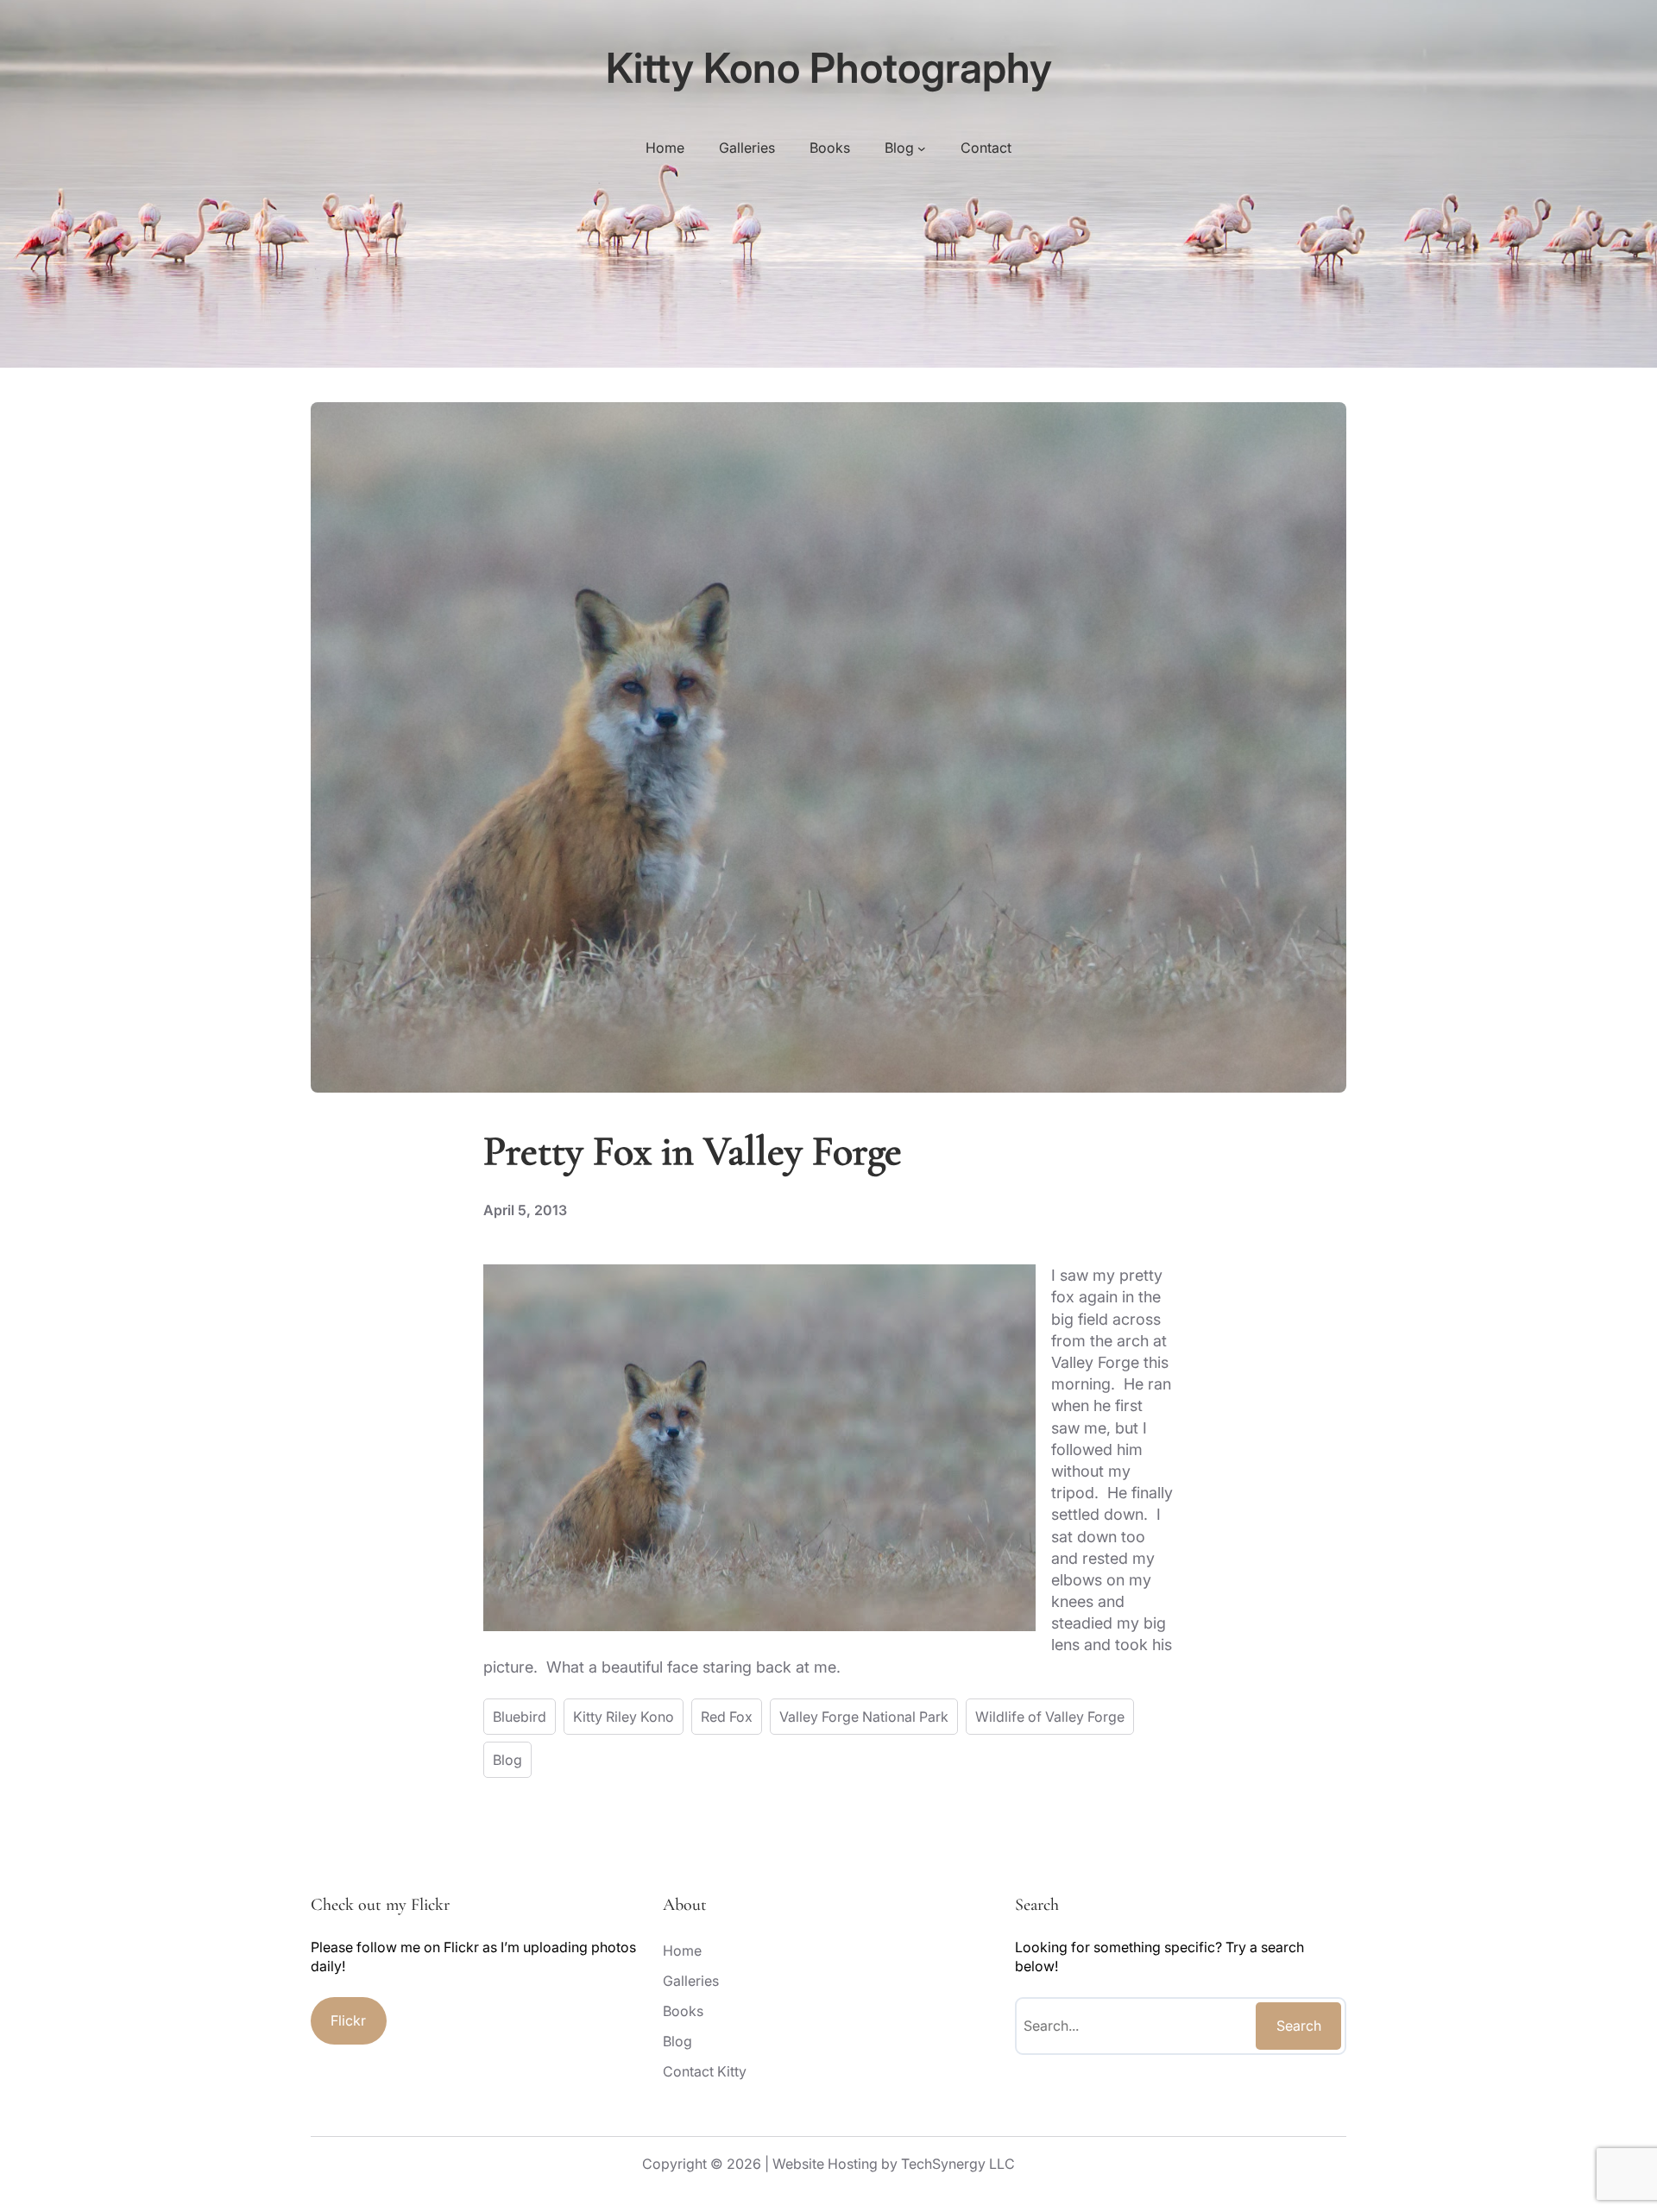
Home (665, 148)
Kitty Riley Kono (624, 1717)
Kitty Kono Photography (829, 68)
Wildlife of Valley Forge (1050, 1717)
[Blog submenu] (922, 148)
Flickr (348, 2020)
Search (1299, 2026)
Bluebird (520, 1717)
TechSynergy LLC (958, 2164)
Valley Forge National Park (864, 1717)
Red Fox (727, 1717)
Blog (507, 1760)
